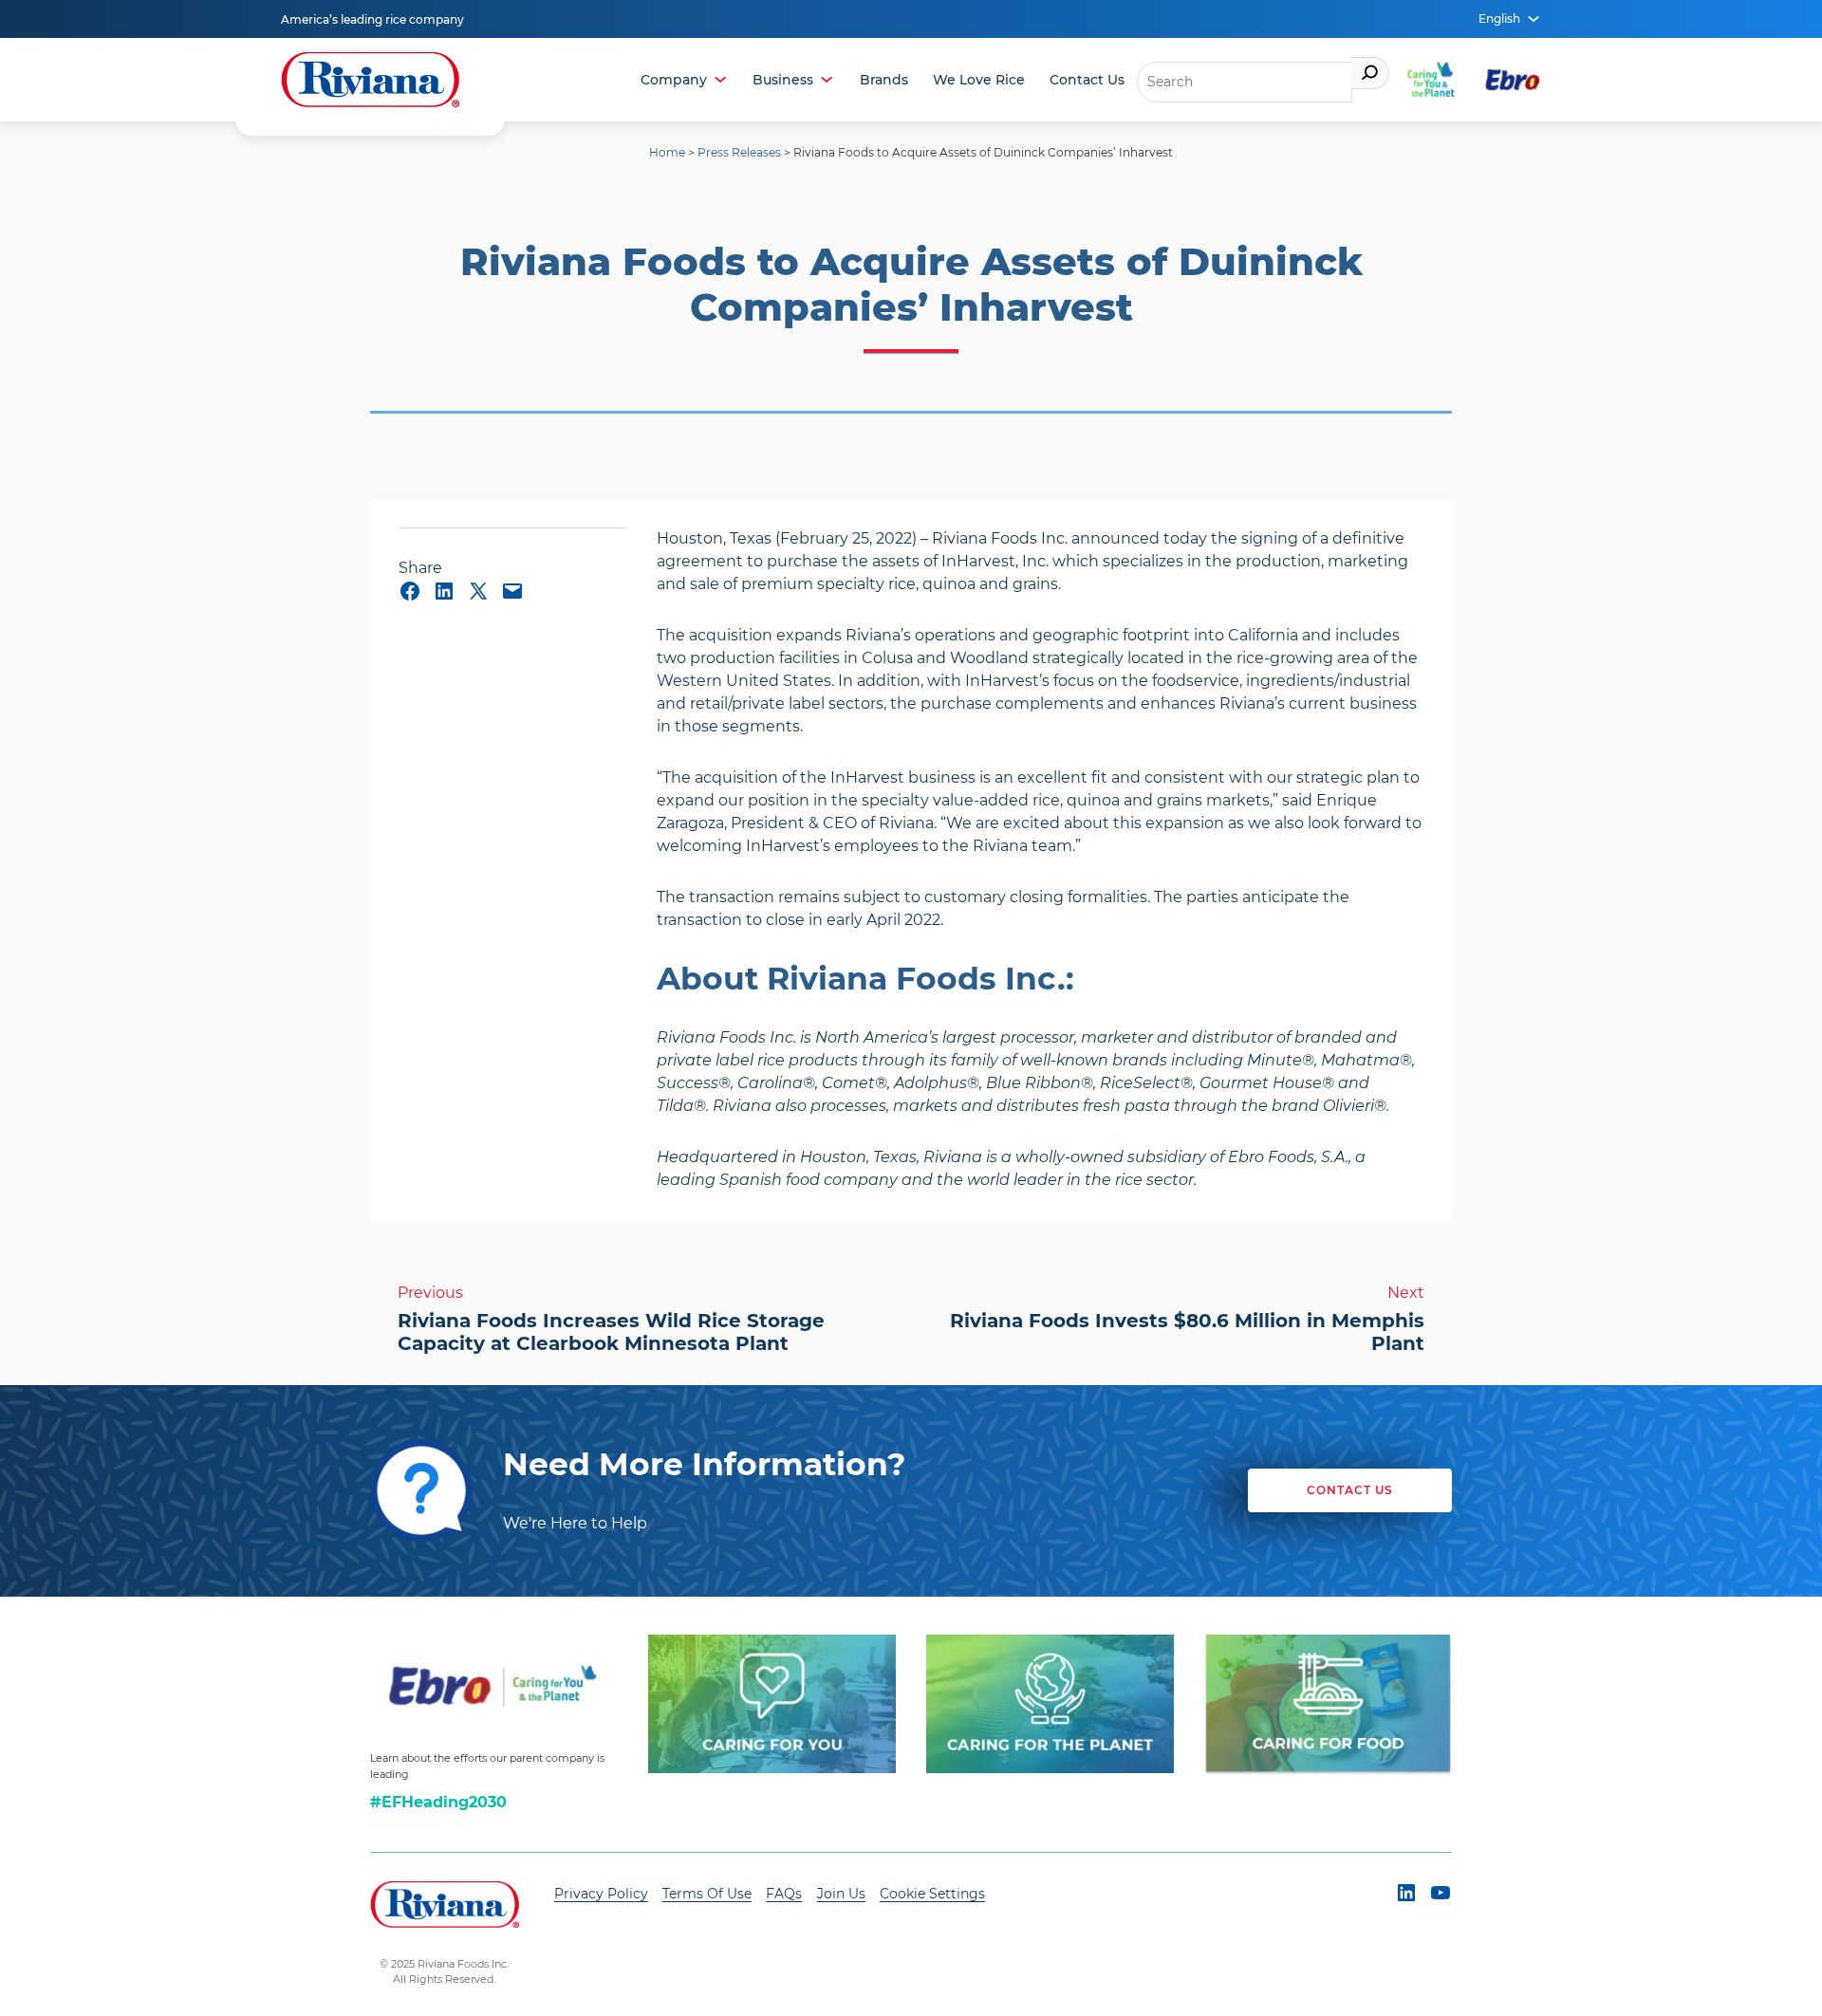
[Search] (1370, 73)
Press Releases (739, 152)
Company (674, 80)
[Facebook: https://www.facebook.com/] (410, 591)
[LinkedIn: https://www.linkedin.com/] (444, 591)
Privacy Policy (601, 1894)
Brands (884, 80)
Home (667, 152)
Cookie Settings (932, 1894)
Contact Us (1087, 80)
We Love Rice (979, 80)
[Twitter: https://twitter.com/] (478, 591)
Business (783, 80)
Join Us (841, 1894)
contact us (1350, 1490)
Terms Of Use (707, 1894)
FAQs (784, 1894)
